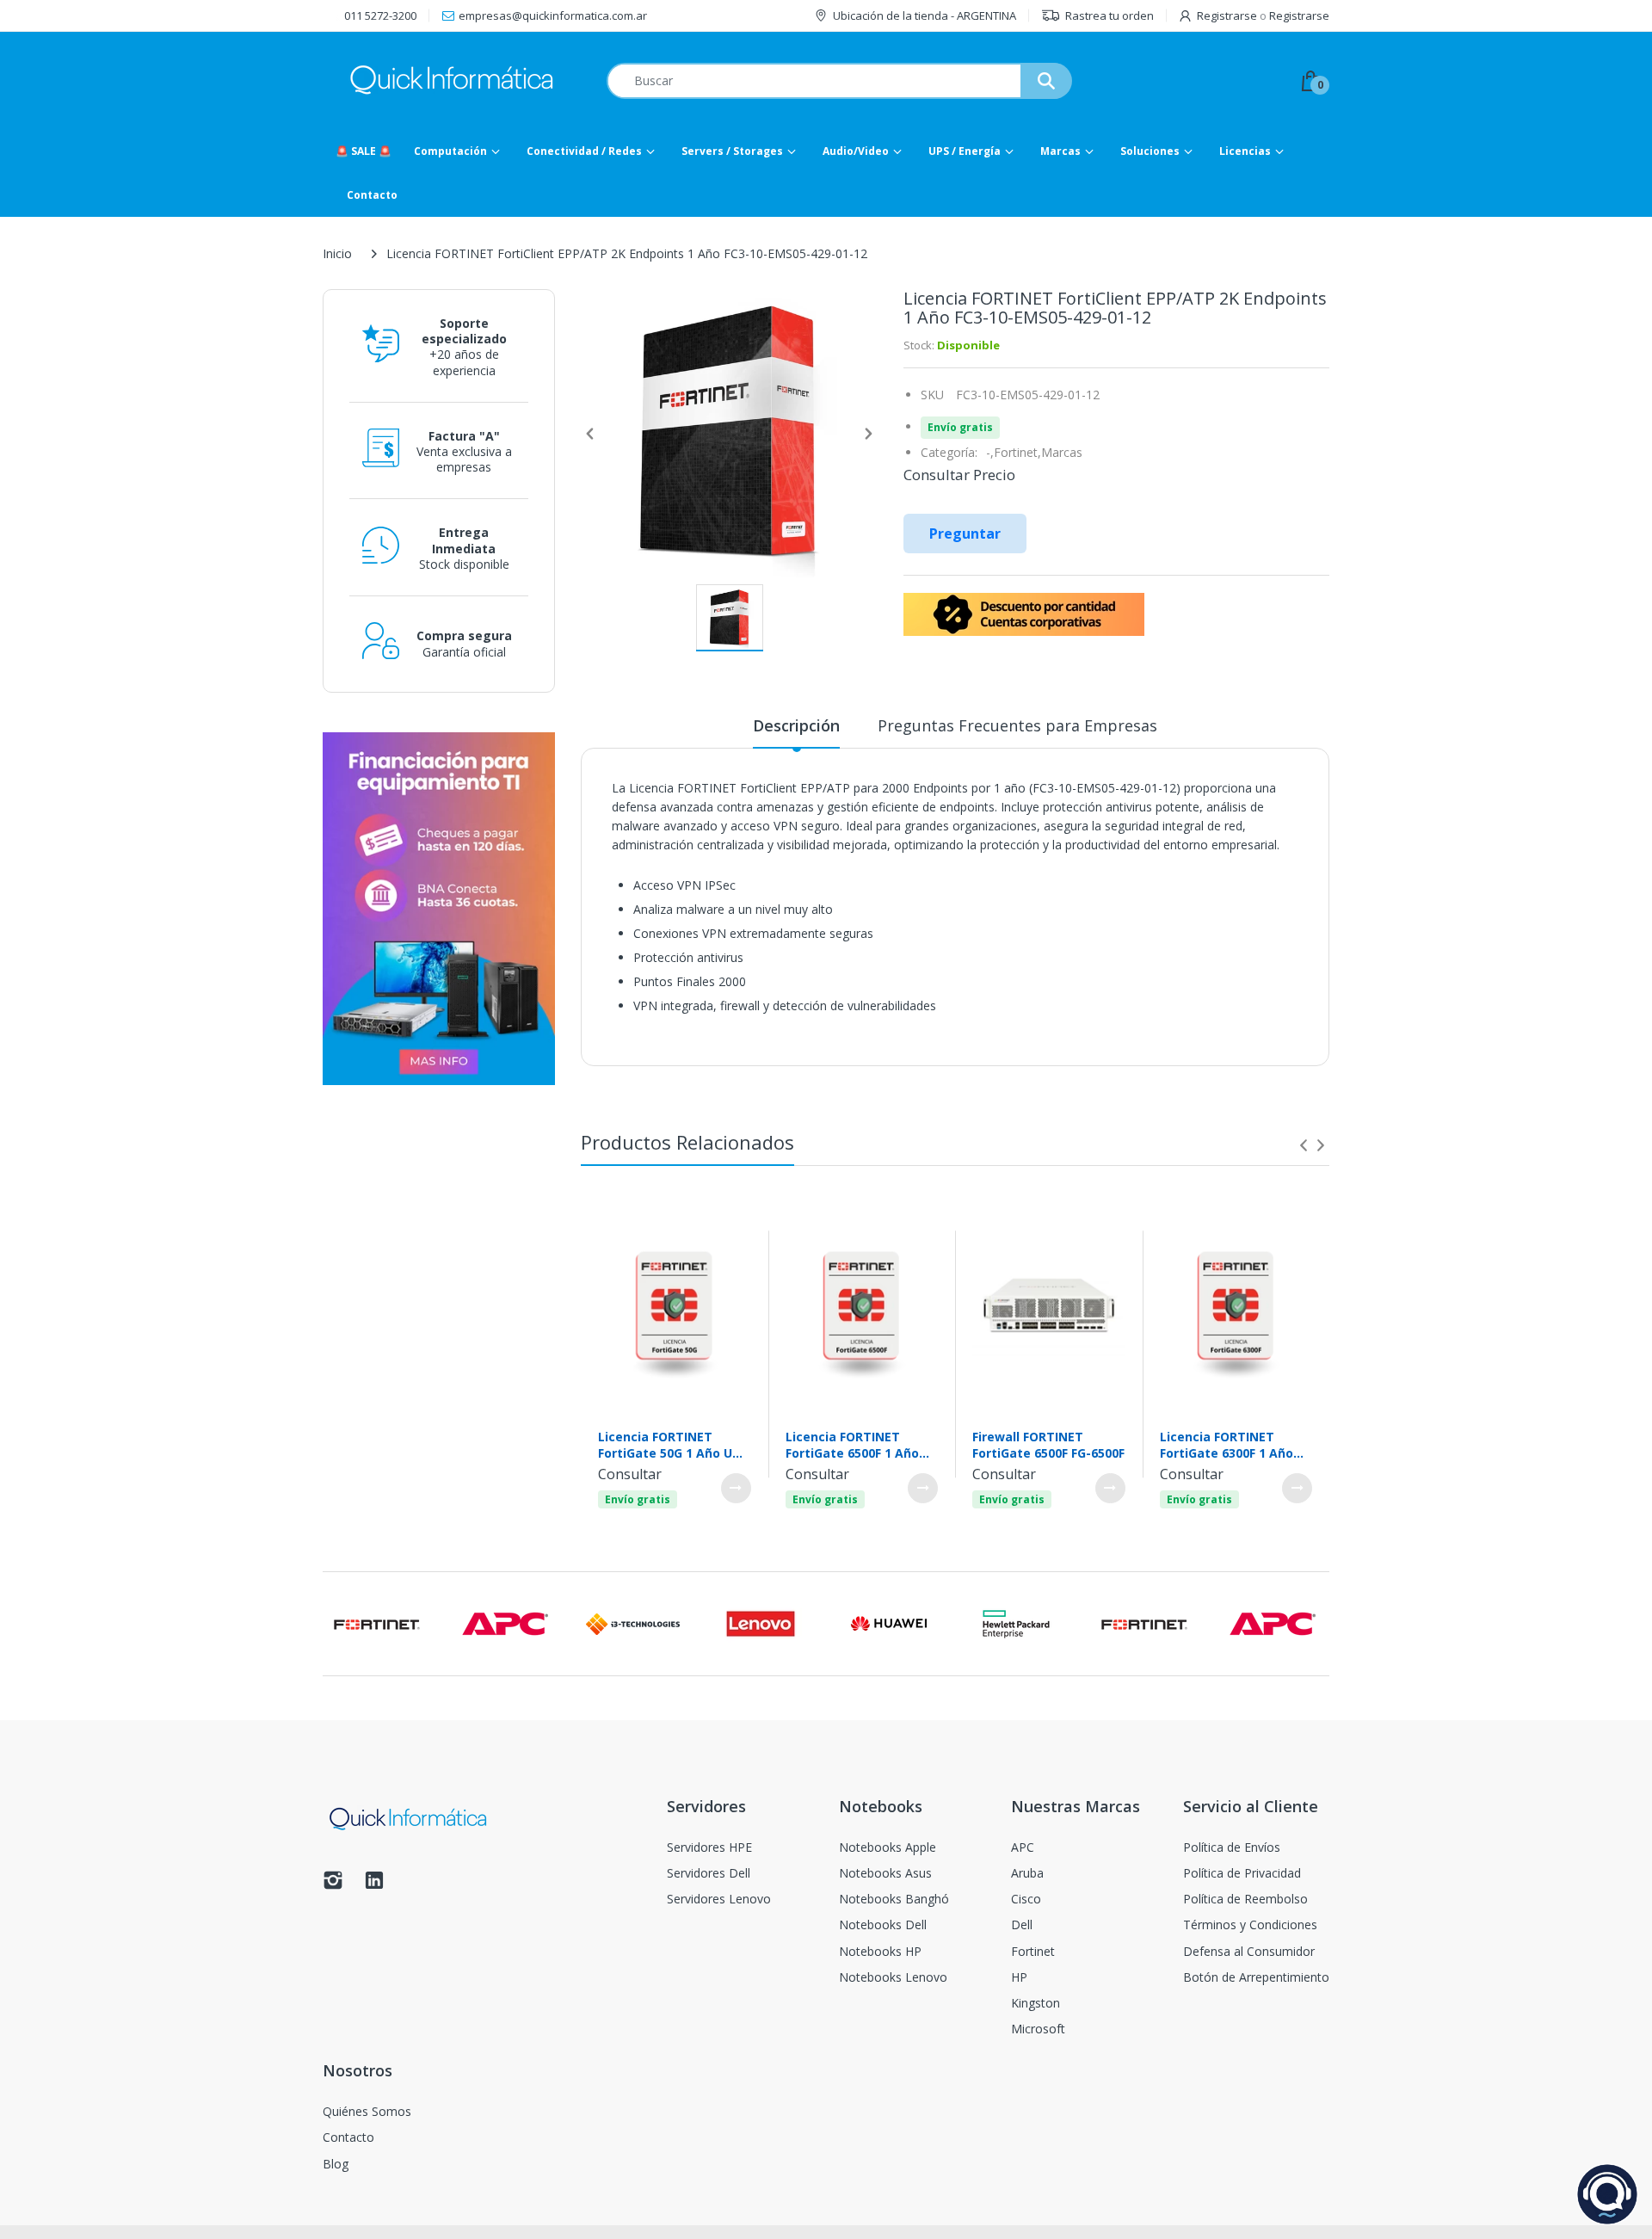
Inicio (337, 253)
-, (990, 452)
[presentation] (1304, 1145)
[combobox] (839, 81)
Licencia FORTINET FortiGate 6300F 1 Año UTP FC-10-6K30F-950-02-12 (1235, 1445)
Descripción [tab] (796, 725)
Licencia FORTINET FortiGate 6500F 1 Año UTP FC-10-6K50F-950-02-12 (861, 1445)
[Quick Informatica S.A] (452, 80)
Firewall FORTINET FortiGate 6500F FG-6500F (1048, 1445)
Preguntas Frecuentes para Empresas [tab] (1017, 725)
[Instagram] (333, 1885)
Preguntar (965, 534)
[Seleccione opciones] (736, 1488)
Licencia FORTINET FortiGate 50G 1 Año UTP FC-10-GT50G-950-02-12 (673, 1445)
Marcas (1062, 452)
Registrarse (1227, 15)
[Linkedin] (374, 1885)
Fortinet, (1017, 452)
